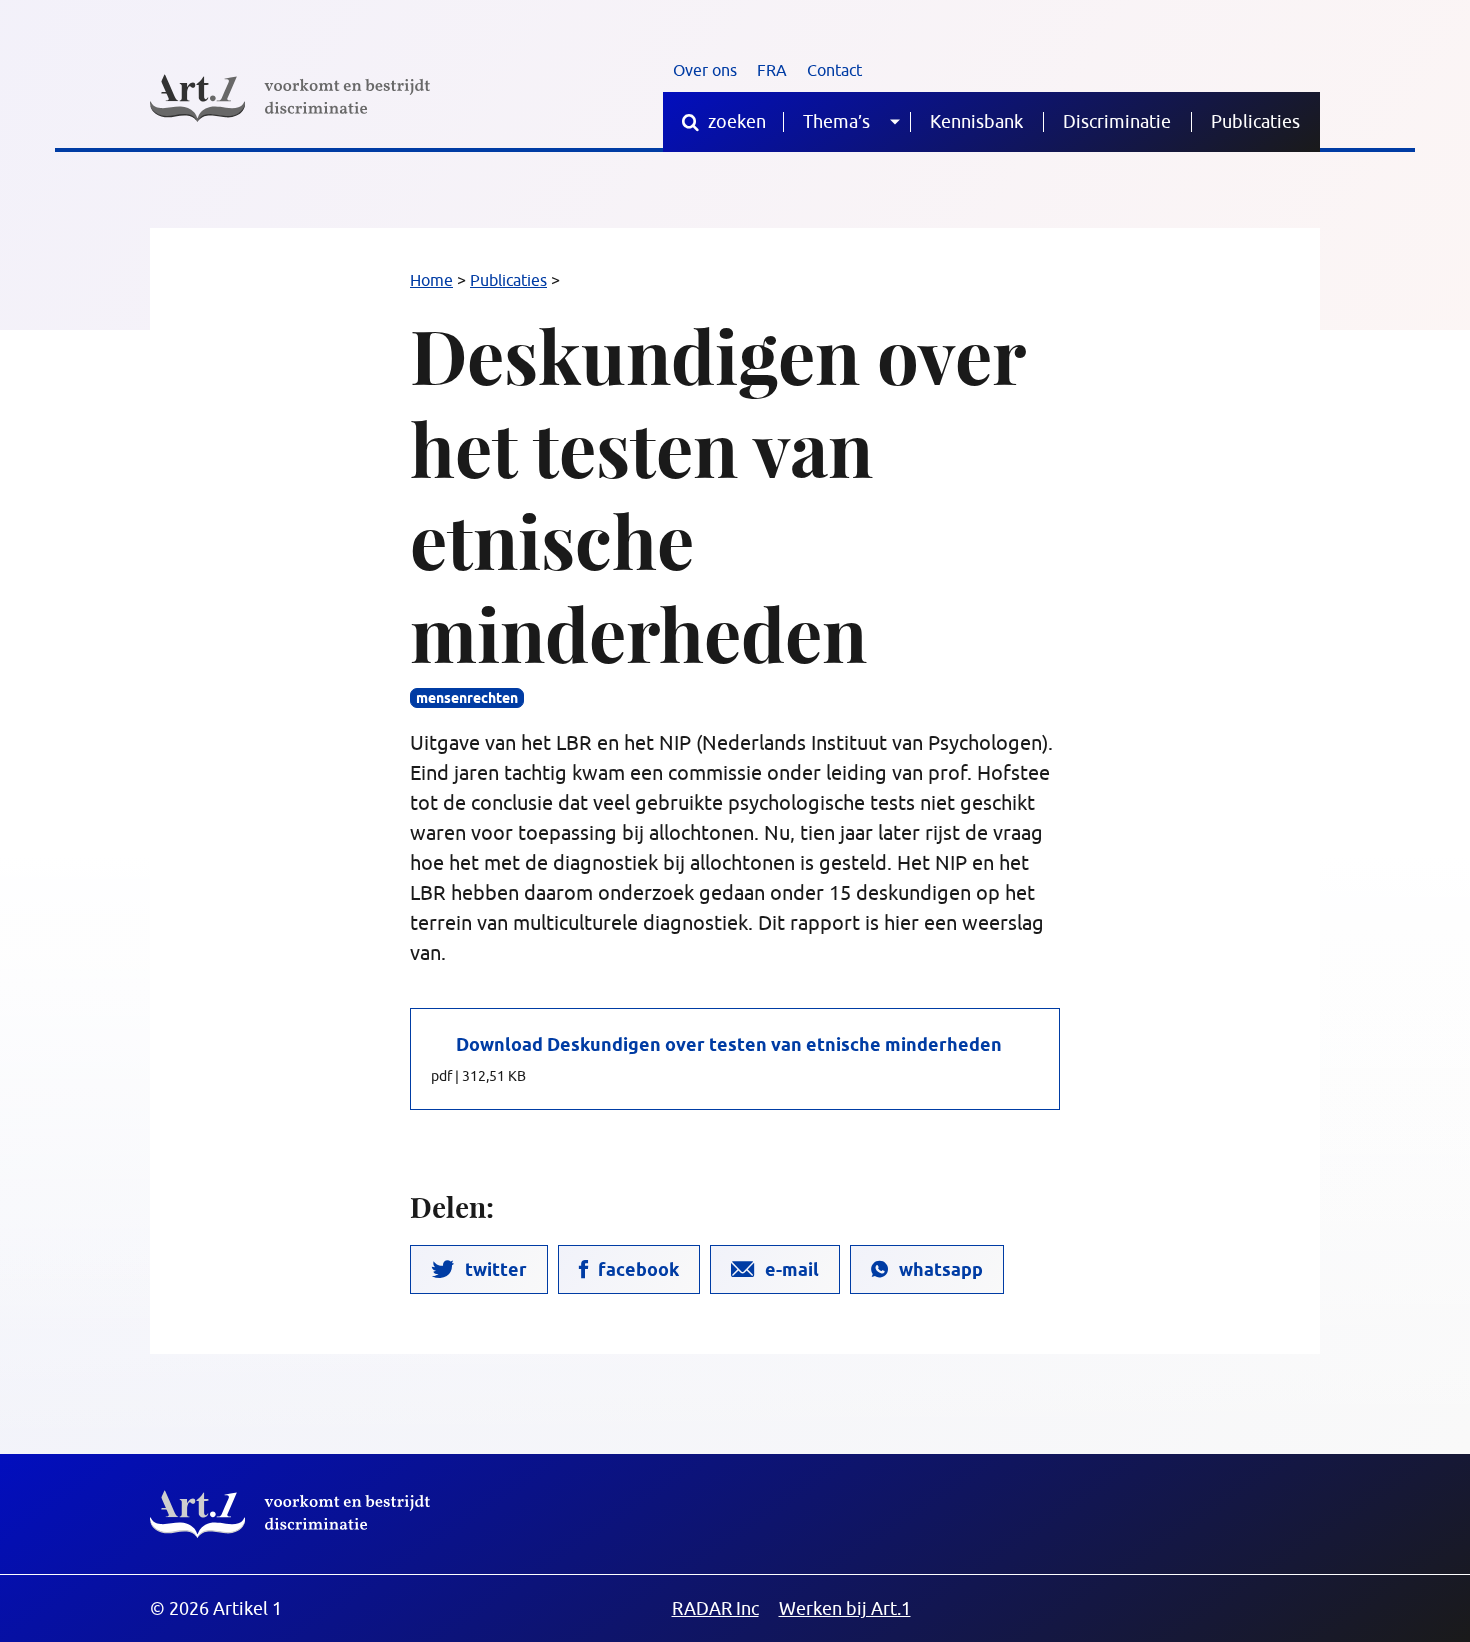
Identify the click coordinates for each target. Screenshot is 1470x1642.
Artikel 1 (290, 1514)
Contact (834, 70)
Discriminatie (1117, 121)
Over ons (705, 70)
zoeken (735, 121)
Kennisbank (976, 121)
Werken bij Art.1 (845, 1608)
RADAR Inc (715, 1608)
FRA (772, 70)
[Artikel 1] (290, 98)
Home (431, 280)
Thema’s (836, 121)
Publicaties (1255, 121)
